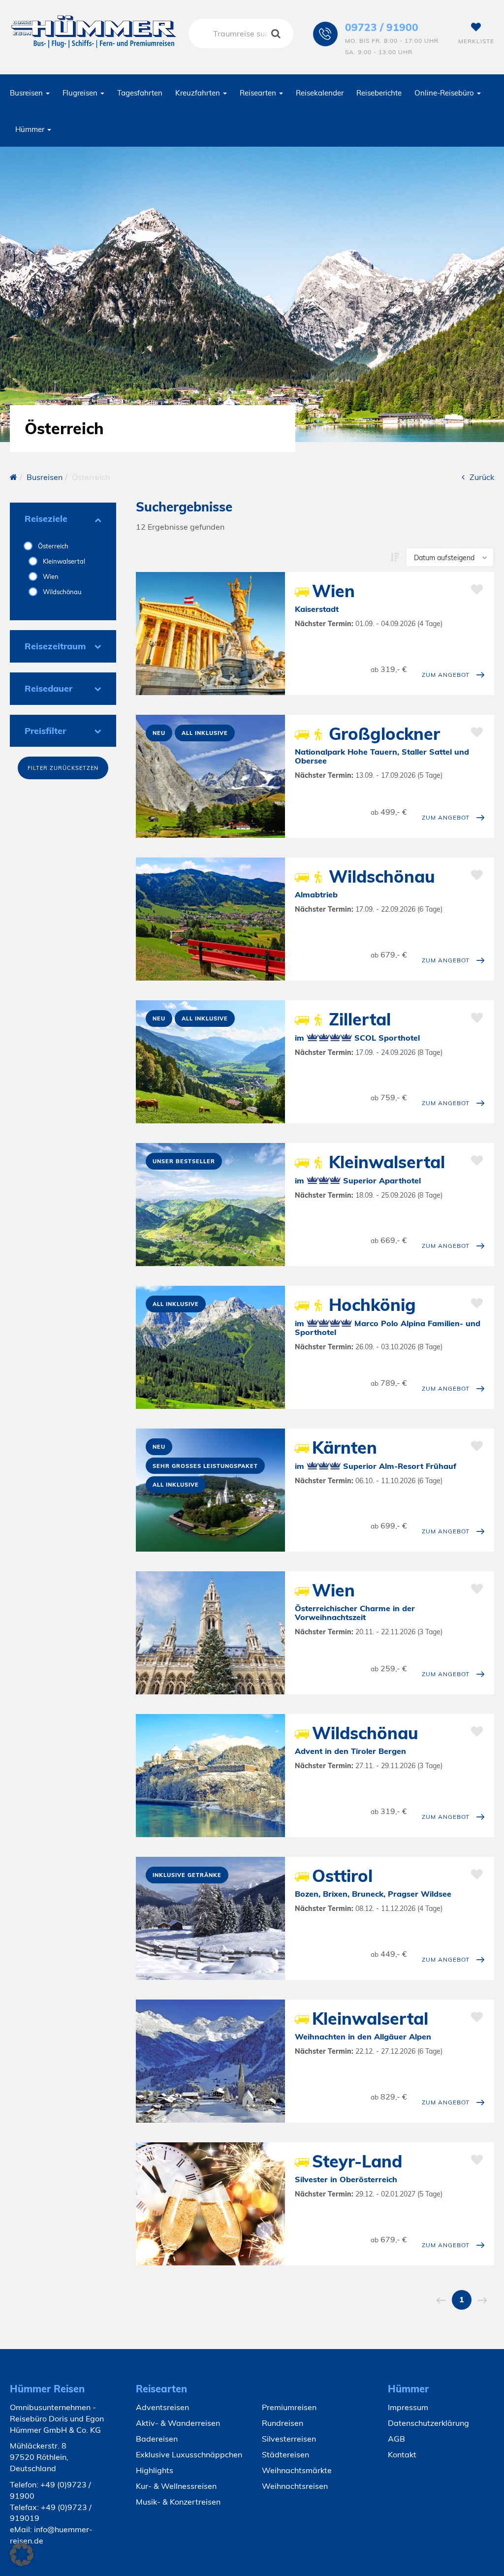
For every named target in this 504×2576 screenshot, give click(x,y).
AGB (396, 2439)
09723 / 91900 (382, 27)
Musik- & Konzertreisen (178, 2502)
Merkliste (476, 41)
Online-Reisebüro (445, 93)
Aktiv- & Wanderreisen (178, 2423)
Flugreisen (81, 93)
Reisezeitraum (55, 646)
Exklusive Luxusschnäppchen (189, 2454)
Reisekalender (320, 93)
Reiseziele (46, 519)
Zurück (482, 477)
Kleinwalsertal (63, 561)
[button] (22, 2554)
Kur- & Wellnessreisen (176, 2486)
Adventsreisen (162, 2407)
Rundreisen (283, 2423)
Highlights (155, 2470)
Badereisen (157, 2439)
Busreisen (27, 93)
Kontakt (402, 2454)
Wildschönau (62, 592)
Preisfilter (45, 731)
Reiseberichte (379, 93)
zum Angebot (446, 675)
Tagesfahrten (140, 93)
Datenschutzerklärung (428, 2423)
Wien (50, 576)
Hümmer (31, 129)
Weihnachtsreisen (295, 2486)
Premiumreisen (289, 2407)
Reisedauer (48, 688)
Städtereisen (285, 2454)
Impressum (408, 2407)
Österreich (52, 546)
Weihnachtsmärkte (297, 2470)
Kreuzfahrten (199, 93)
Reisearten (259, 93)
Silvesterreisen (289, 2439)
